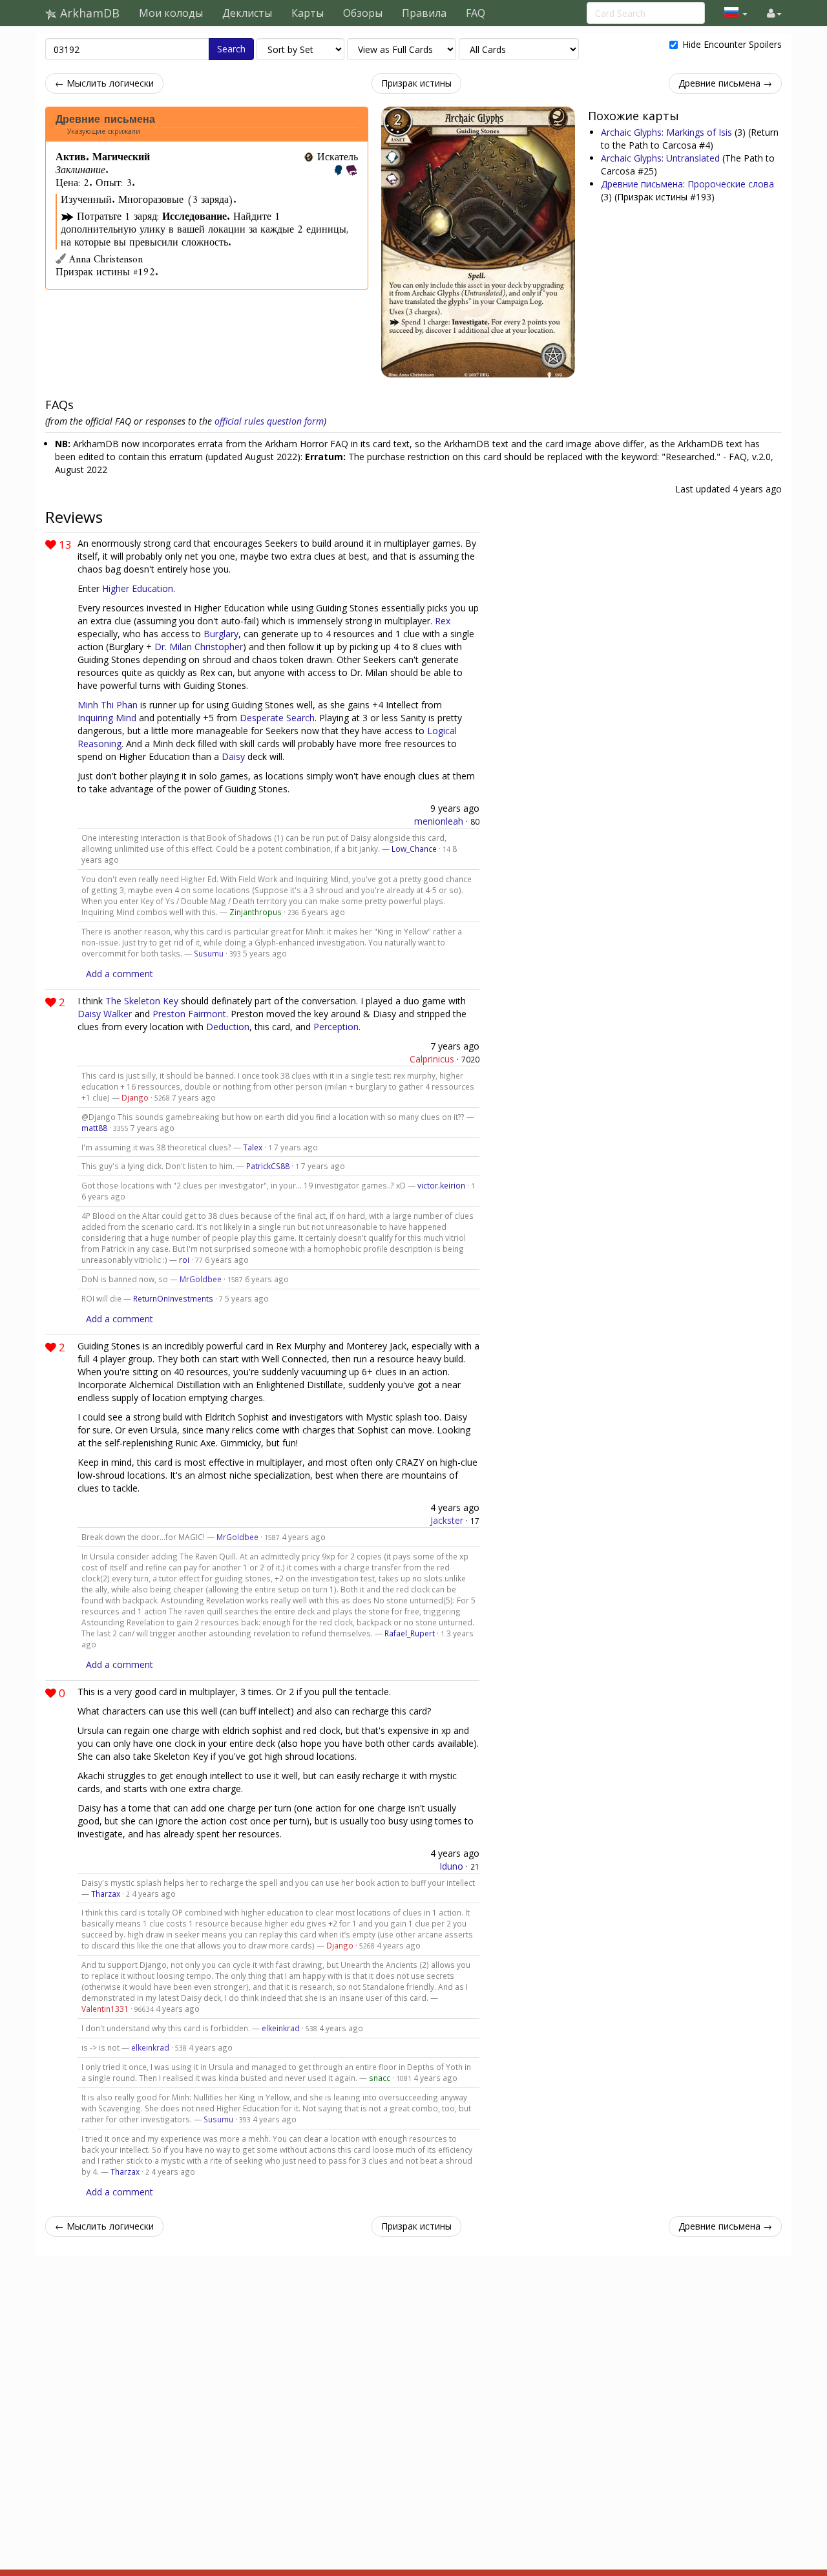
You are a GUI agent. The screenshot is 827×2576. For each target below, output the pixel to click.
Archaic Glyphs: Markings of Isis (668, 132)
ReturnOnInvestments (173, 1298)
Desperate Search (277, 718)
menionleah (439, 821)
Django (135, 1097)
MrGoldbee (201, 1279)
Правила (424, 13)
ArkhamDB (88, 13)
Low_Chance (414, 849)
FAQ (476, 13)
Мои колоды (171, 13)
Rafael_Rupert (410, 1633)
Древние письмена (105, 120)
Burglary (221, 634)
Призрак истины (416, 83)
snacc (380, 2078)
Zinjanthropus (256, 912)
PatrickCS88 (268, 1166)
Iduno (451, 1866)
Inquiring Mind (107, 718)
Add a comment (120, 974)
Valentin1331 (105, 2009)
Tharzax (106, 1894)
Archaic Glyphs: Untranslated (662, 158)
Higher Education (138, 588)
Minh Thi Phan (108, 705)
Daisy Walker (105, 1014)
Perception (336, 1027)
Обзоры (363, 13)
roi (184, 1260)
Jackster (447, 1520)
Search (231, 49)
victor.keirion (441, 1185)
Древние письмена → (725, 83)
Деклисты (247, 13)
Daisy (233, 756)
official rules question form (269, 421)
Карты (308, 13)
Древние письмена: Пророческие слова (687, 184)
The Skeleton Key (142, 1001)
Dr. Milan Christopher (199, 647)
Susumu (209, 953)
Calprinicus (432, 1059)
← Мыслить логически (104, 83)
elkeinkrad (281, 2028)
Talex (253, 1147)
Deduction (228, 1027)
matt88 (94, 1128)
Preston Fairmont (189, 1014)
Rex (443, 621)
